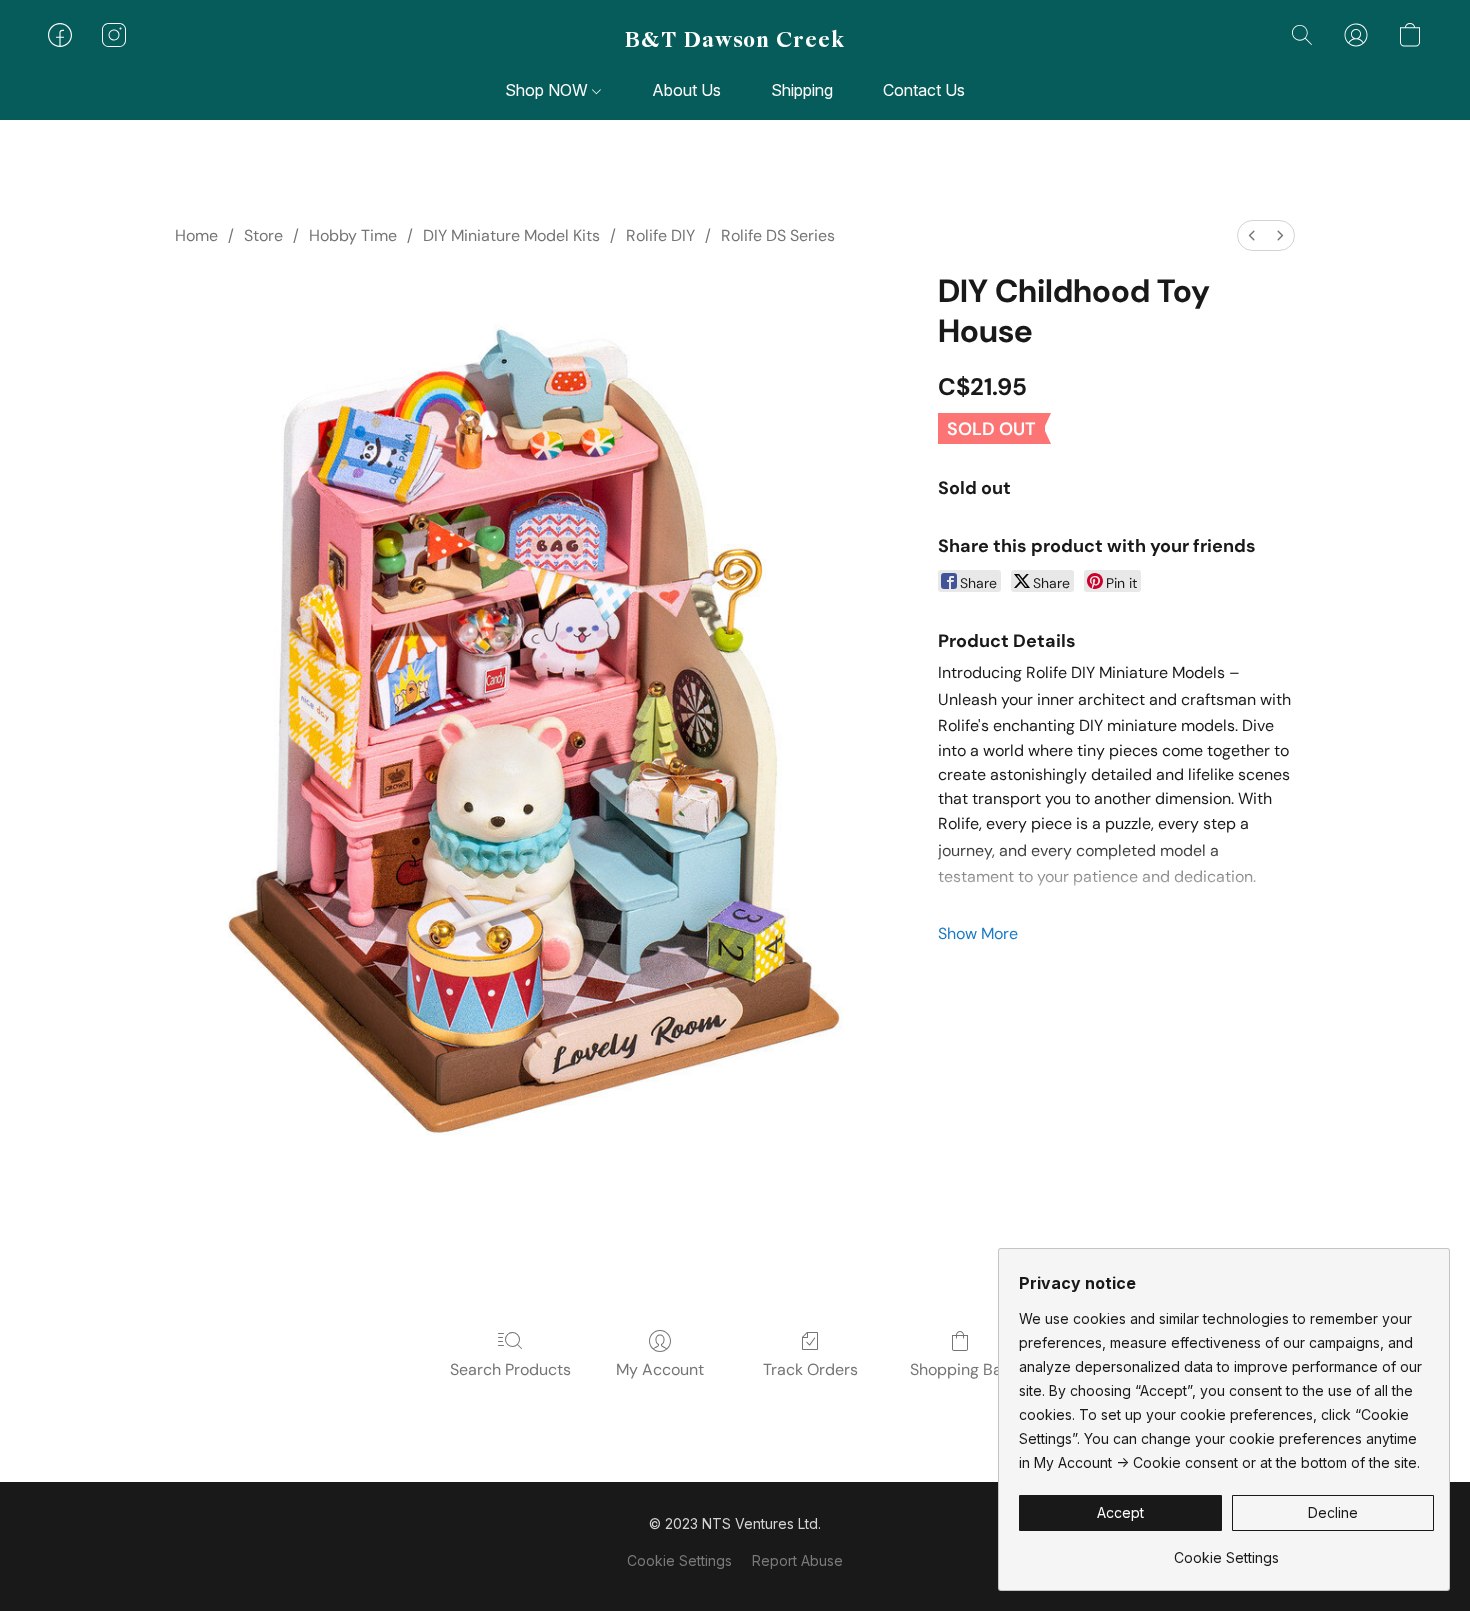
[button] (735, 40)
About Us (686, 90)
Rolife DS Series (778, 235)
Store (263, 235)
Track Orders (810, 1369)
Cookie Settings (679, 1560)
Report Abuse (797, 1560)
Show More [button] (978, 933)
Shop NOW (548, 90)
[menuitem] (1252, 235)
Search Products (510, 1369)
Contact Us (924, 90)
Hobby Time (353, 235)
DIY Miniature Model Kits (511, 235)
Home (196, 235)
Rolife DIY (660, 235)
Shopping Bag (960, 1369)
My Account (660, 1369)
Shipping (802, 90)
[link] (1226, 1550)
